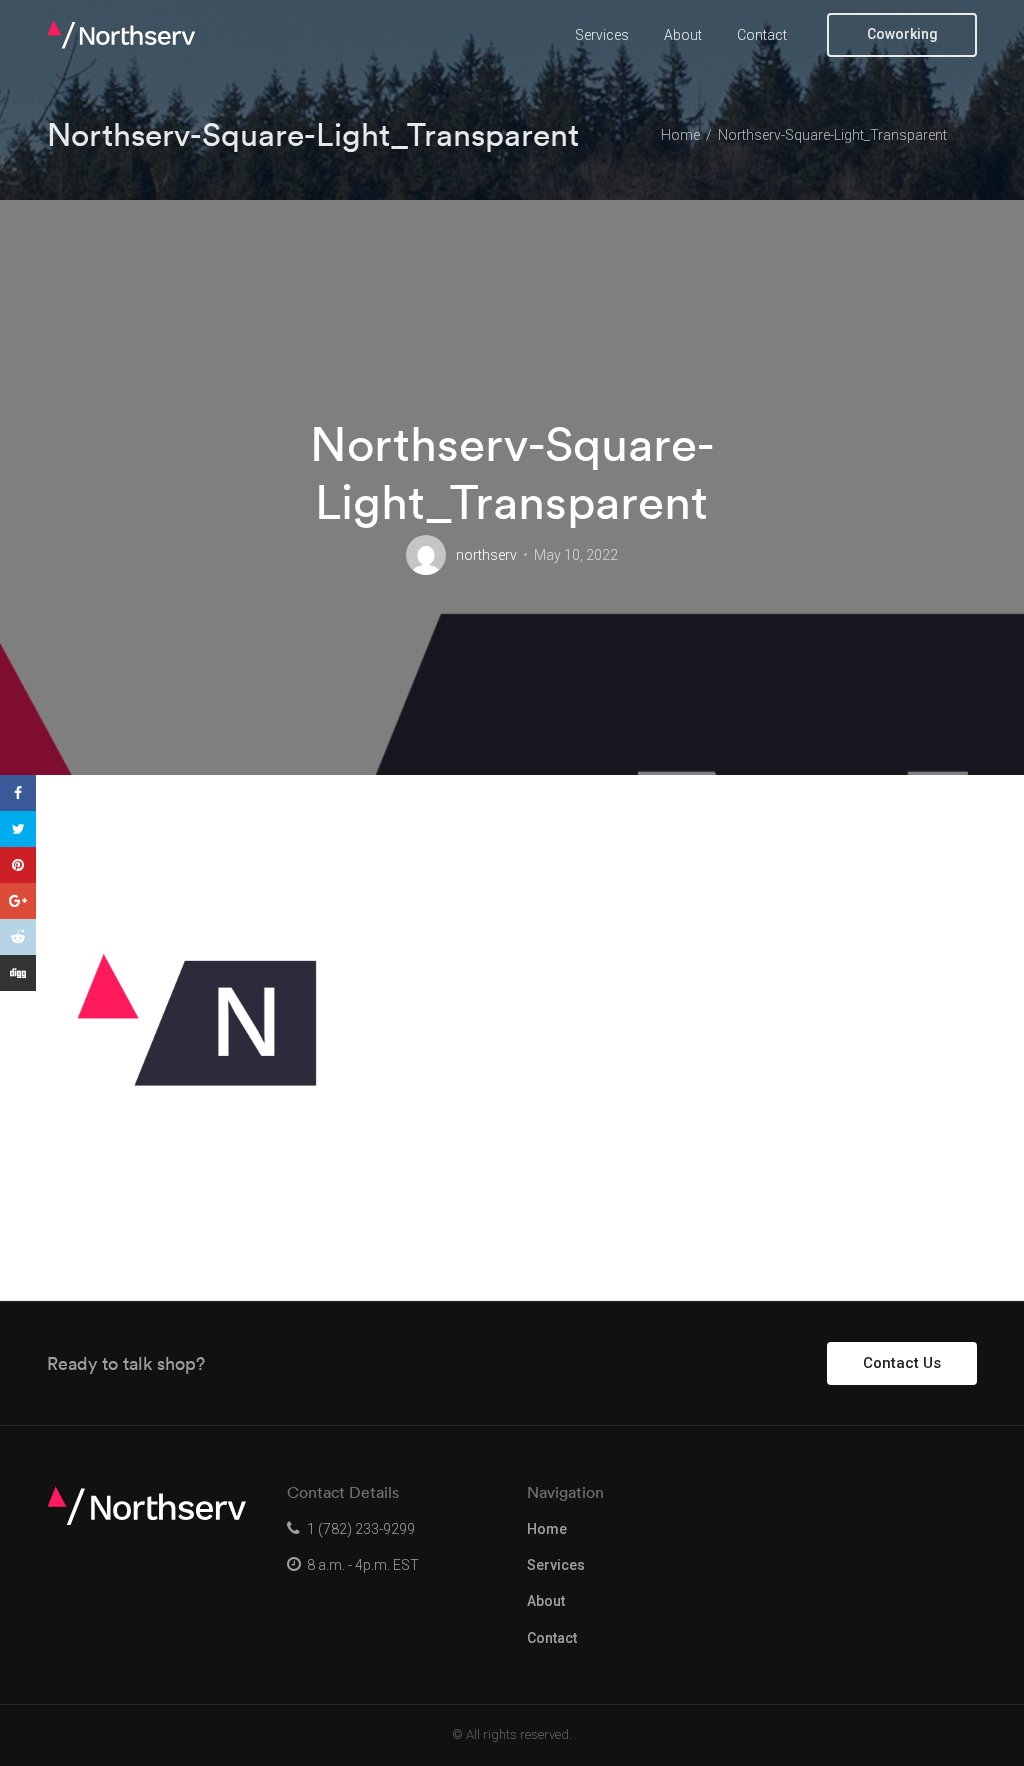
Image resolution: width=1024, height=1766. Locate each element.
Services (602, 35)
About (683, 35)
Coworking (902, 34)
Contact (762, 35)
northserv (486, 555)
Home (547, 1529)
